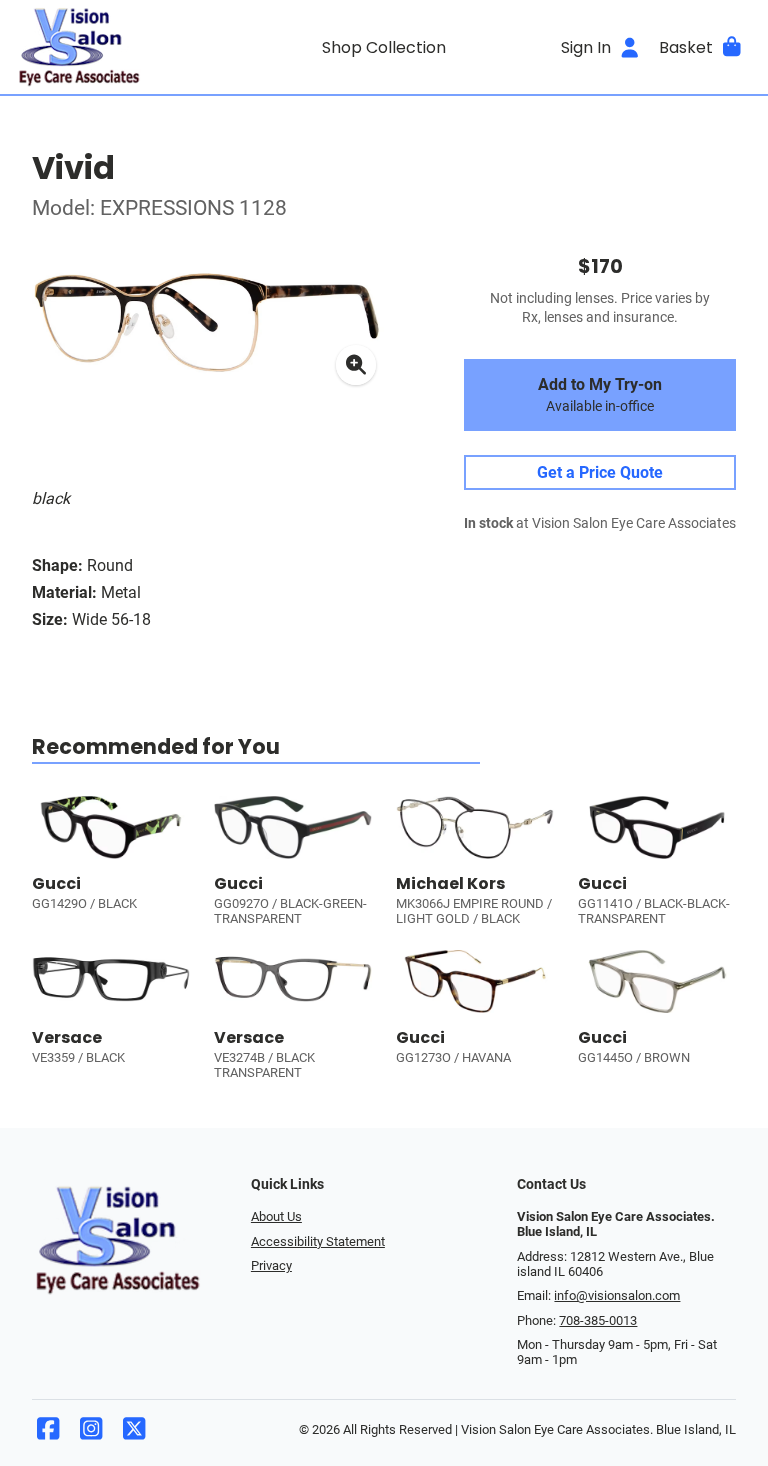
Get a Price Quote (600, 472)
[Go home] (108, 47)
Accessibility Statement (318, 1241)
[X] (134, 1433)
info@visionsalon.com (617, 1295)
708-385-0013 (598, 1320)
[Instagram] (91, 1433)
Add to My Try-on (600, 395)
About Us (276, 1216)
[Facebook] (48, 1433)
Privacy (271, 1265)
